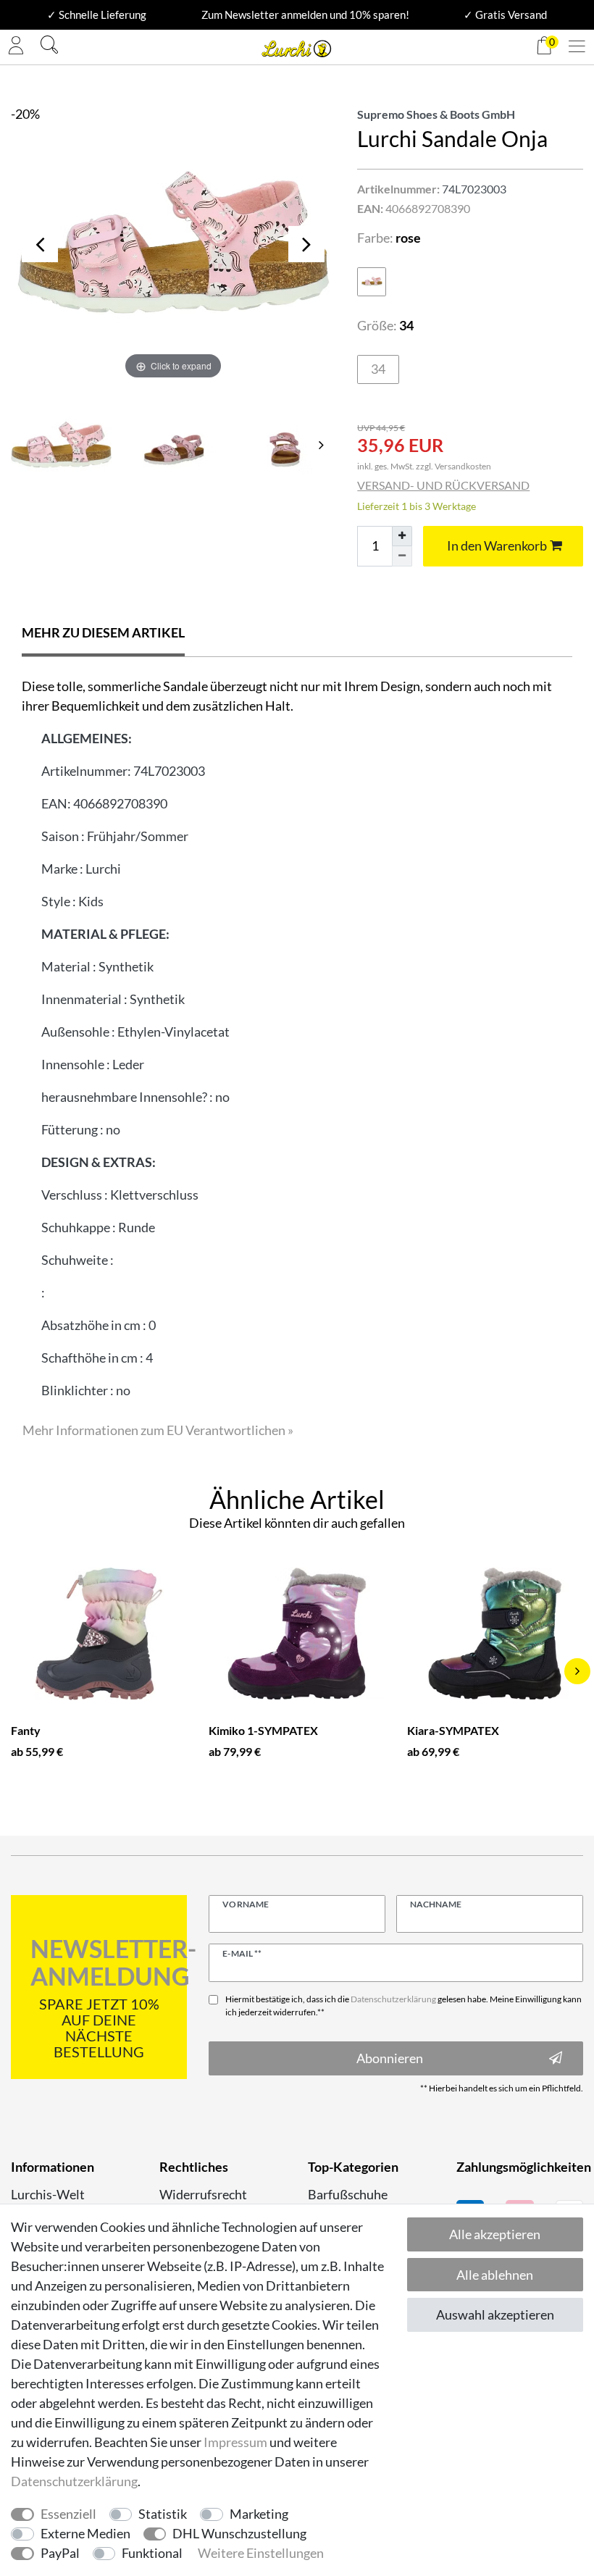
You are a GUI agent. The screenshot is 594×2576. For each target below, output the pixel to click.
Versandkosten (463, 466)
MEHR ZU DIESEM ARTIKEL (103, 632)
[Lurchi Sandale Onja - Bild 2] (285, 444)
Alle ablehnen (495, 2275)
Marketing (259, 2514)
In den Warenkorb (497, 545)
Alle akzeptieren (495, 2234)
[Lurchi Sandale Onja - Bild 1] (173, 444)
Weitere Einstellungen (261, 2553)
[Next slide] (321, 445)
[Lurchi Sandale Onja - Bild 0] (61, 444)
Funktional (152, 2553)
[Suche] (49, 47)
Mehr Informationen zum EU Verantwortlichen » (158, 1430)
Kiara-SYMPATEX (453, 1730)
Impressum (235, 2442)
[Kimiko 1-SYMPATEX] (297, 1634)
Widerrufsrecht (203, 2194)
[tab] (103, 634)
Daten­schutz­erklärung (74, 2481)
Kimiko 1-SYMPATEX (263, 1730)
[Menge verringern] (402, 556)
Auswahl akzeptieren (495, 2314)
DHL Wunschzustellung (239, 2533)
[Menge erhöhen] (402, 536)
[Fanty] (99, 1634)
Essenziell (68, 2514)
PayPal (60, 2553)
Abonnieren (390, 2058)
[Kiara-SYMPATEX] (495, 1634)
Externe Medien (85, 2533)
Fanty (26, 1730)
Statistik (163, 2514)
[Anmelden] (16, 47)
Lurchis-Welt (48, 2194)
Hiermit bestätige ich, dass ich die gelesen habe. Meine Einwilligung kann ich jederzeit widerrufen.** (403, 2006)
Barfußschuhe (348, 2194)
